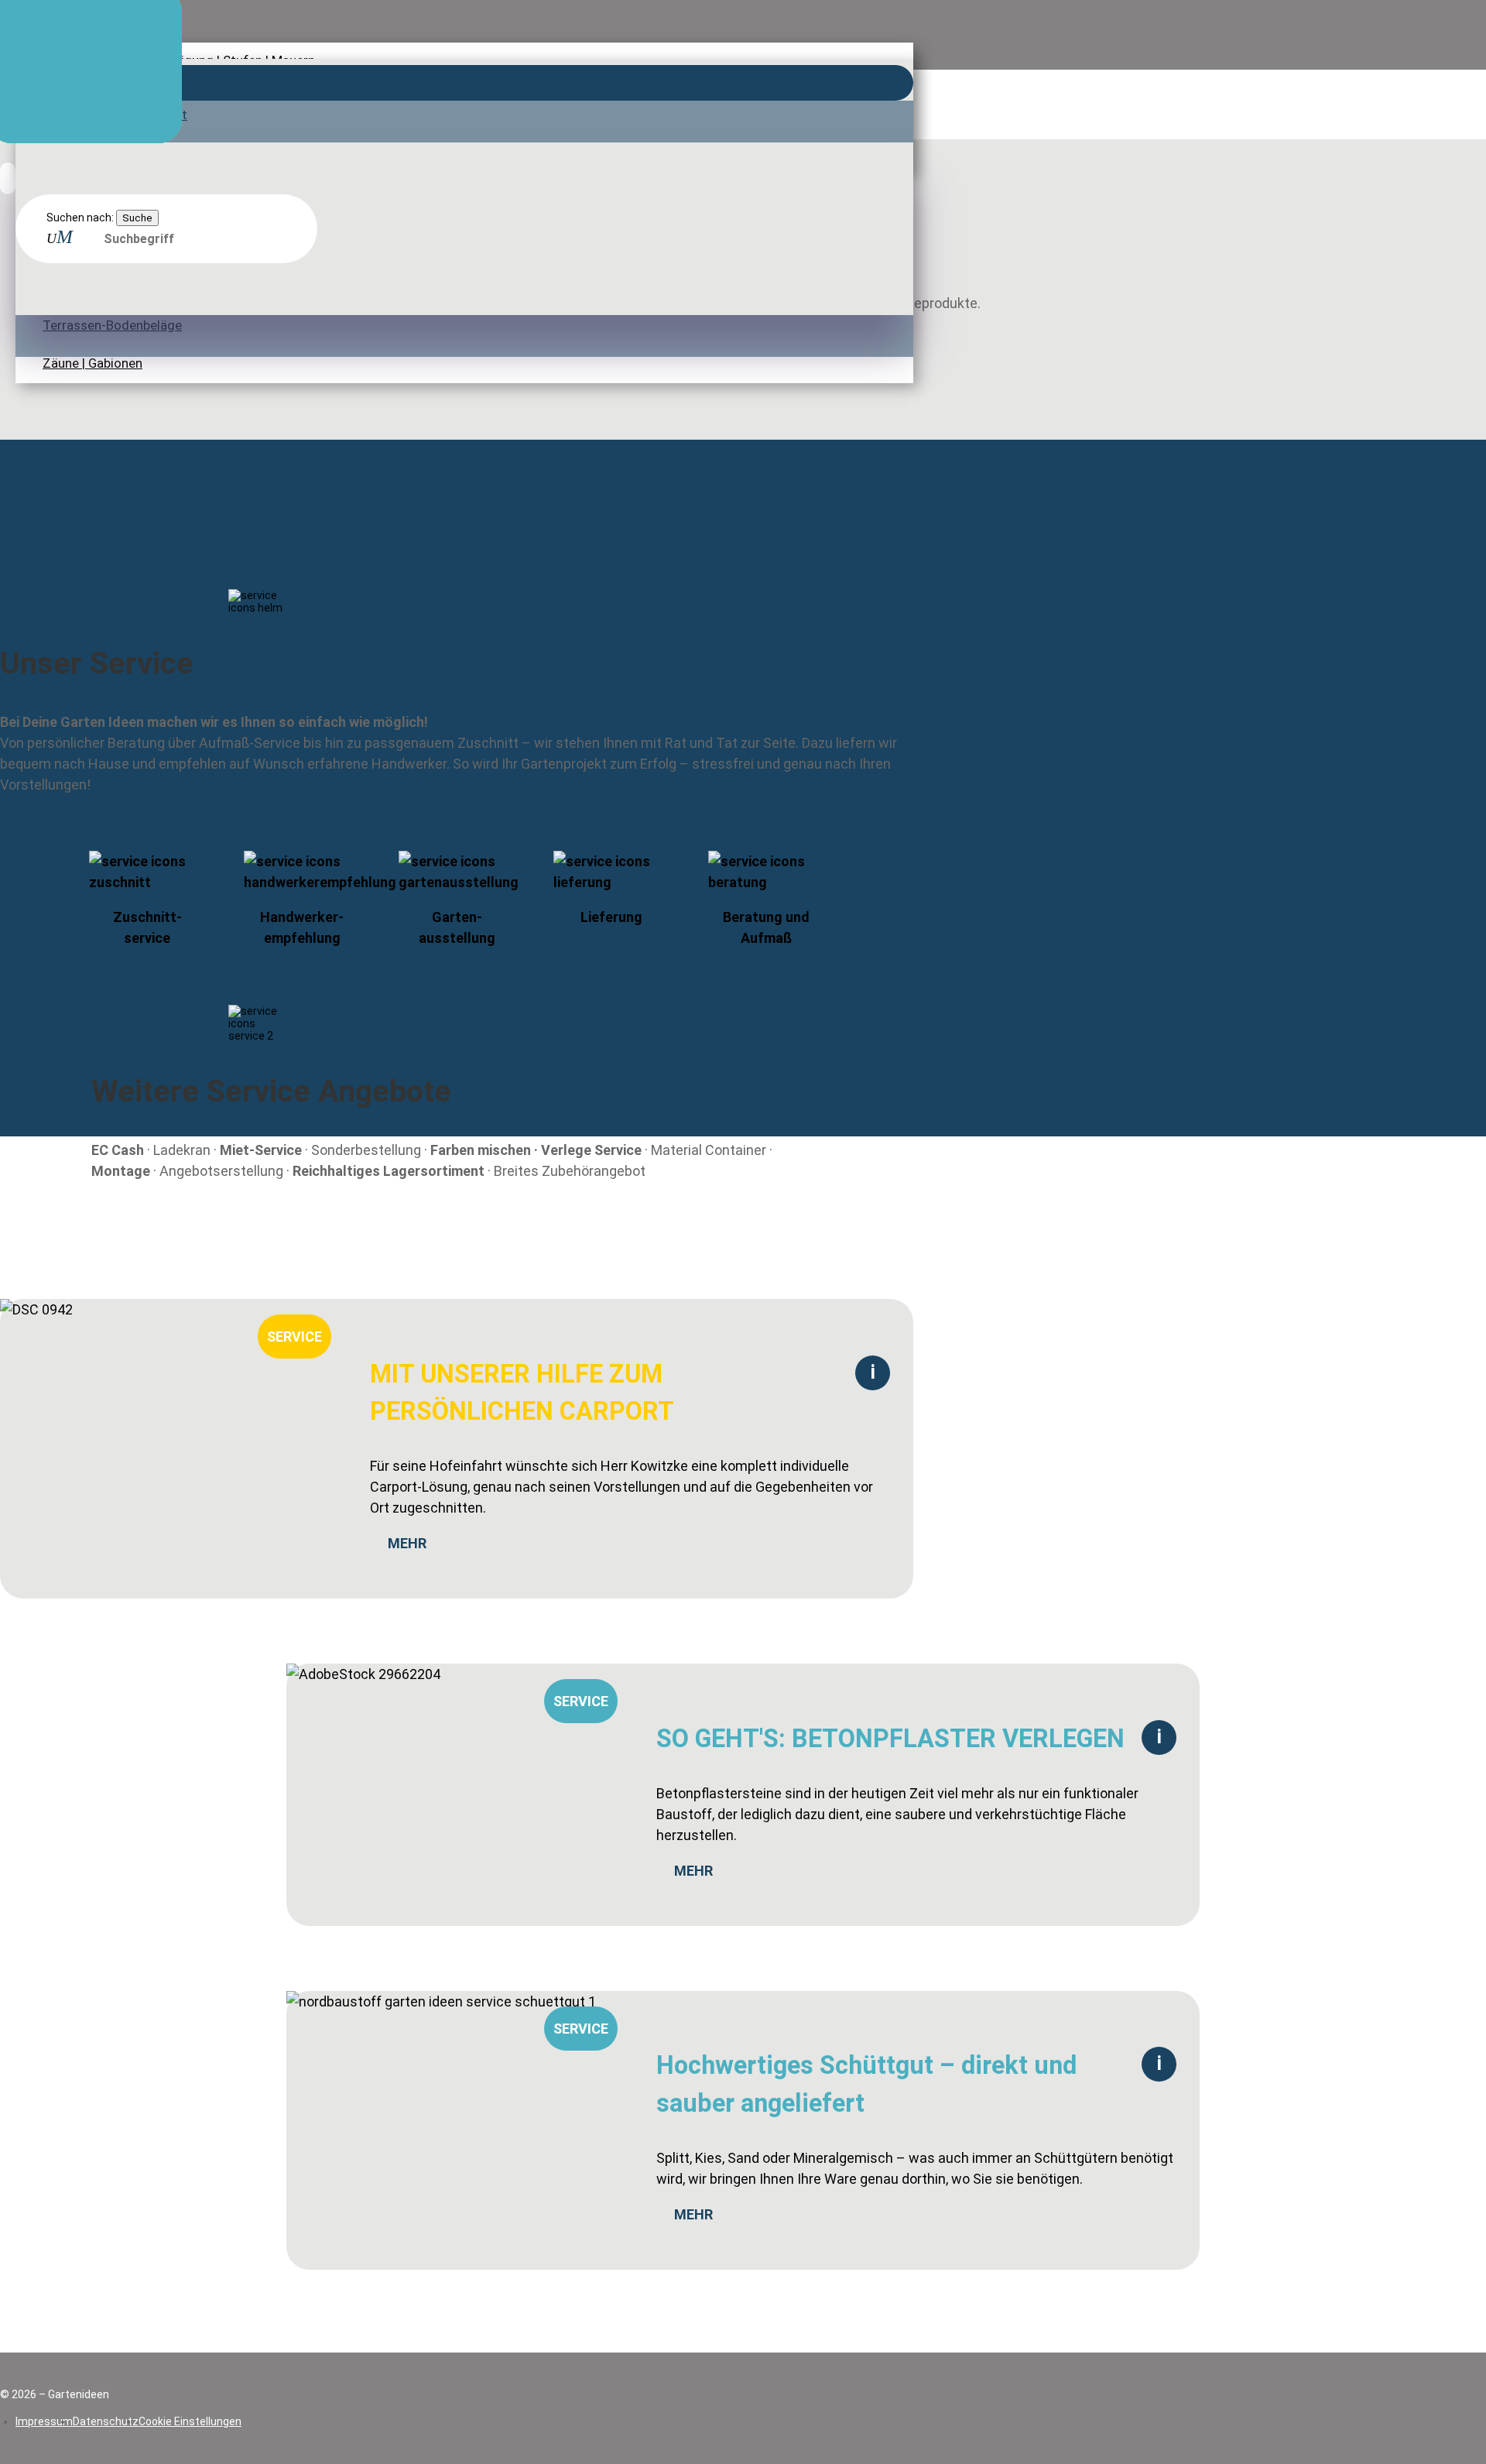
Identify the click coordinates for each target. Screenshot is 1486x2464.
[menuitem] (464, 8)
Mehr (407, 1543)
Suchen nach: (80, 218)
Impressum (44, 2421)
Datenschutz (106, 2421)
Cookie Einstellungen (190, 2421)
